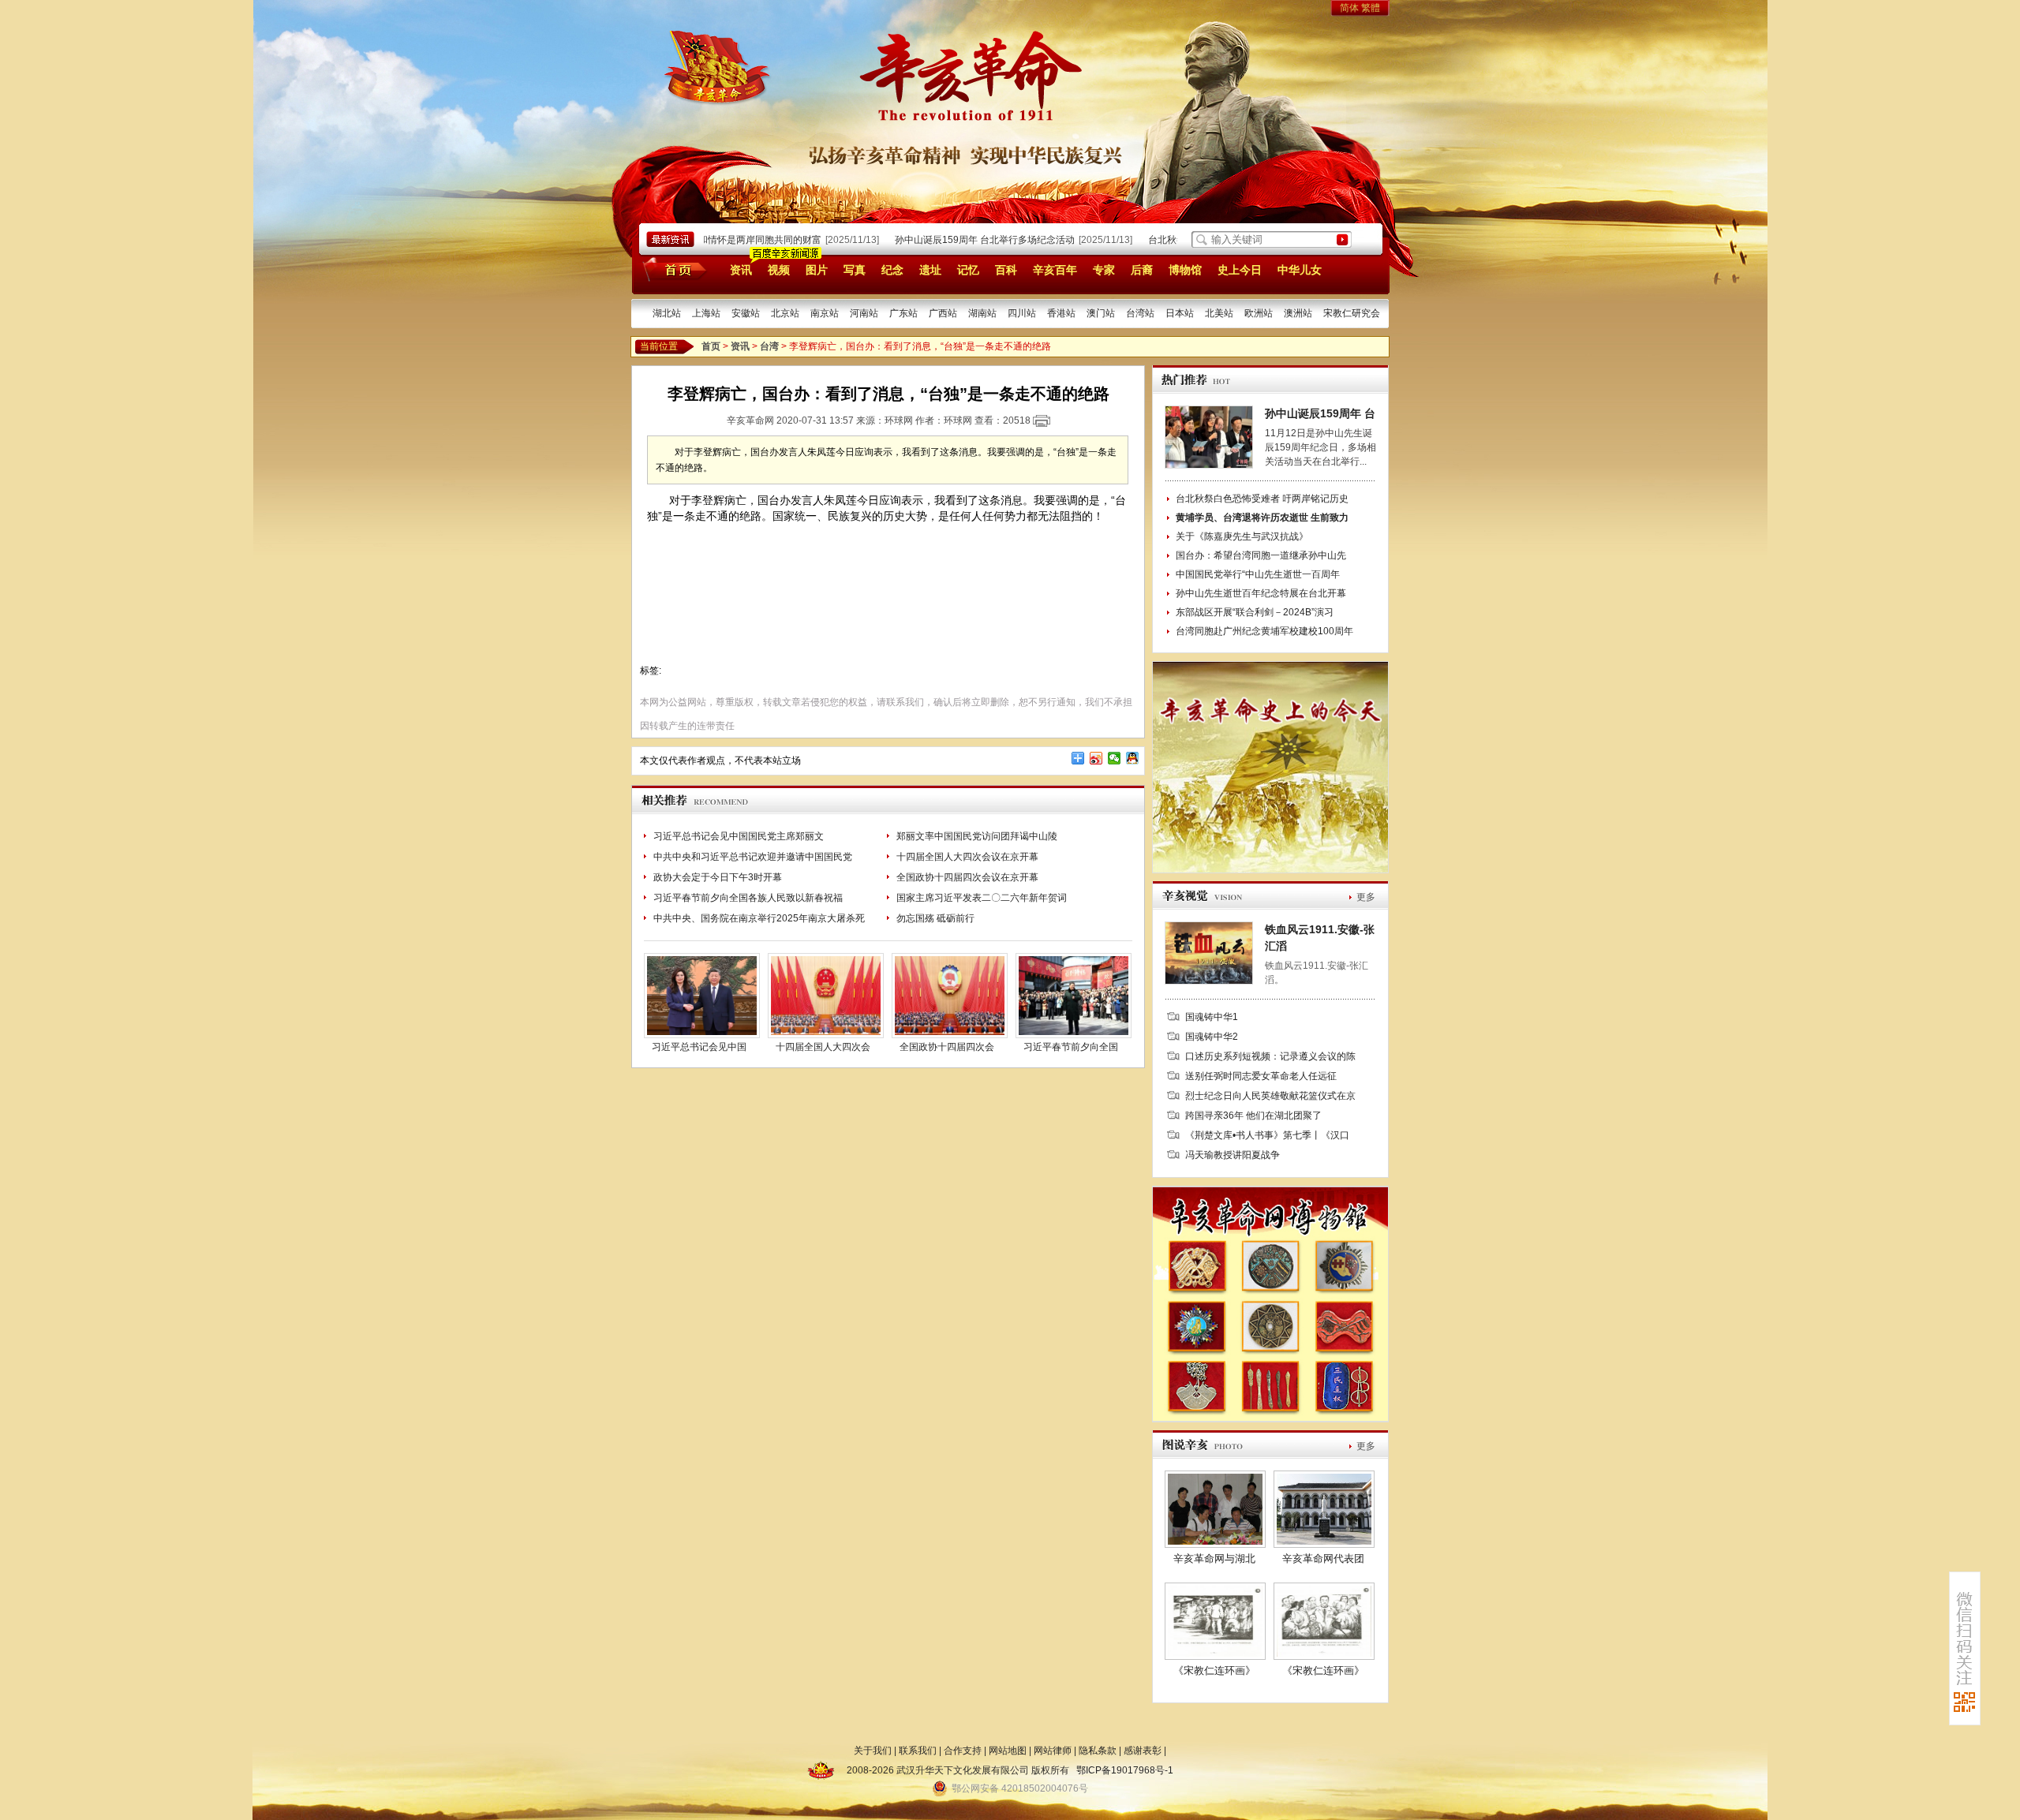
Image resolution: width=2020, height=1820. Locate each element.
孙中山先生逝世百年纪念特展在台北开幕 (1261, 593)
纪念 (892, 270)
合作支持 (963, 1751)
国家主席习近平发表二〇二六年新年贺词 (982, 898)
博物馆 (1185, 270)
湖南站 (982, 313)
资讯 (741, 270)
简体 (1349, 8)
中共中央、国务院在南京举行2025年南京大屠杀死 (759, 918)
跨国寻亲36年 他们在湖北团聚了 (1253, 1116)
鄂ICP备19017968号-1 (1125, 1770)
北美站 (1219, 313)
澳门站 (1101, 313)
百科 (1006, 270)
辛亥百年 (1055, 270)
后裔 (1142, 270)
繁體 (1371, 8)
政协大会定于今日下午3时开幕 (718, 877)
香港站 (1061, 313)
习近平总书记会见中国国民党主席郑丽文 (739, 836)
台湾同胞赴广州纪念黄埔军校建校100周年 (1264, 631)
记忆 (968, 270)
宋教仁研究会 (1352, 313)
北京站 (785, 313)
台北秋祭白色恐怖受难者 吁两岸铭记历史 (1262, 499)
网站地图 (1008, 1751)
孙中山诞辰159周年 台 (1320, 413)
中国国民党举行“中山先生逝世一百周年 (1258, 574)
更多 (1366, 897)
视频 (779, 270)
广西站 (943, 313)
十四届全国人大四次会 (823, 1047)
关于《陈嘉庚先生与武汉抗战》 (1242, 536)
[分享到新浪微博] (1096, 758)
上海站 (706, 313)
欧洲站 (1259, 313)
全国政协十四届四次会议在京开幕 (967, 877)
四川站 (1022, 313)
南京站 (825, 313)
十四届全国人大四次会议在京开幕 (967, 857)
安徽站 (746, 313)
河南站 (864, 313)
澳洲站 (1298, 313)
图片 (817, 270)
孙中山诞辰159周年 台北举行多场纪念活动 (959, 240)
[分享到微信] (1115, 758)
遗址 (930, 270)
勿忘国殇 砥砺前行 (935, 918)
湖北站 (667, 313)
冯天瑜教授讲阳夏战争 (1233, 1155)
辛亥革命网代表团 (1323, 1558)
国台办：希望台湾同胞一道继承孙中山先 (1261, 555)
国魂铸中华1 (1212, 1017)
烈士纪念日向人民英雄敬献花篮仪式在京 (1270, 1096)
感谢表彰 (1143, 1751)
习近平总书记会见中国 (699, 1047)
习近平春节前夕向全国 (1071, 1047)
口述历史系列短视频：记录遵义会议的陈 (1270, 1056)
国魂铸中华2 (1212, 1037)
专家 (1104, 270)
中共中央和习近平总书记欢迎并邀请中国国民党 (753, 857)
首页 (672, 269)
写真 (855, 270)
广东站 (903, 313)
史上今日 (1240, 270)
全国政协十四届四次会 (947, 1047)
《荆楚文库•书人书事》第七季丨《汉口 (1267, 1135)
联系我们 (918, 1751)
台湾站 (1140, 313)
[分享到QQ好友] (1133, 758)
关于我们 (873, 1751)
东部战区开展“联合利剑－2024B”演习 (1255, 612)
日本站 (1180, 313)
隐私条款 (1098, 1751)
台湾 (769, 346)
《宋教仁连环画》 (1214, 1671)
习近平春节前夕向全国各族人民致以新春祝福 (748, 898)
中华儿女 (1300, 270)
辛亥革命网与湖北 (1214, 1558)
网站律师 (1053, 1751)
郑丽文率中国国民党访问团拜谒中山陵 (977, 836)
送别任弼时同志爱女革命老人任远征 (1261, 1076)
